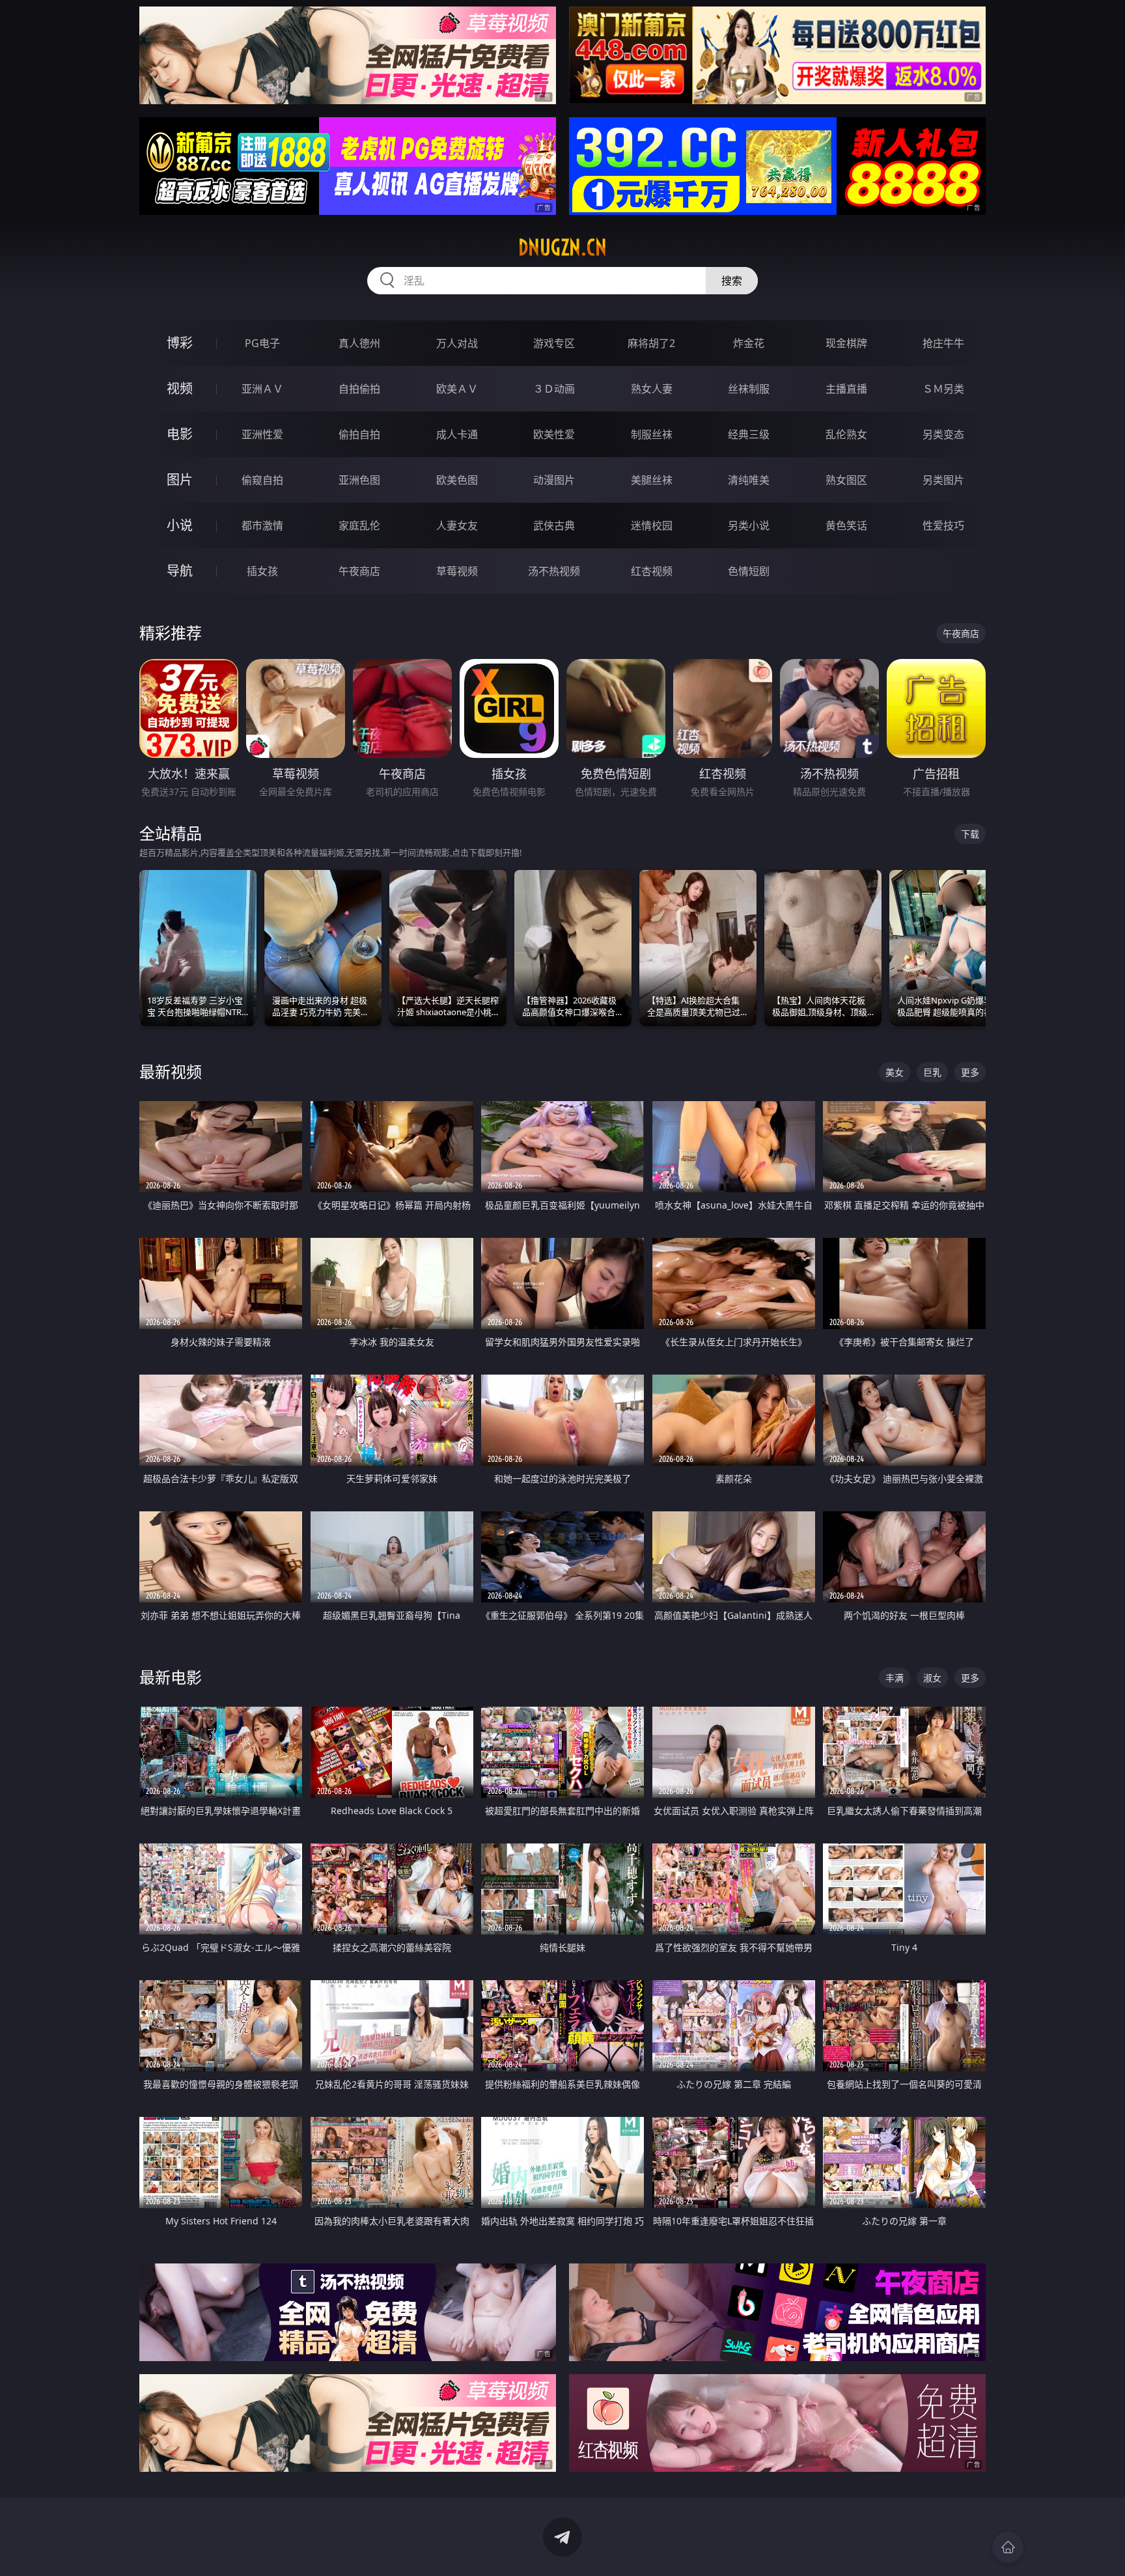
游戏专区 (554, 343)
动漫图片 (554, 480)
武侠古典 (554, 525)
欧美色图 (457, 480)
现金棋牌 (846, 343)
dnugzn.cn (562, 247)
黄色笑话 (846, 525)
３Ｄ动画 (554, 389)
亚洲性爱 (262, 434)
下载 (970, 834)
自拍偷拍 (359, 389)
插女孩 (262, 571)
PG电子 (262, 343)
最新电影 (171, 1677)
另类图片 (943, 480)
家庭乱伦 (359, 525)
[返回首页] (1008, 2547)
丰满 (895, 1678)
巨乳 (932, 1072)
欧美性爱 (554, 434)
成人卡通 (457, 434)
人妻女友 (457, 525)
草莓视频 (457, 571)
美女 (895, 1072)
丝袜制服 (749, 389)
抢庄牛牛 (943, 343)
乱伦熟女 (846, 434)
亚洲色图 (359, 480)
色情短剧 (749, 571)
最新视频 (171, 1071)
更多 (970, 1072)
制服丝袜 (652, 434)
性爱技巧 (943, 525)
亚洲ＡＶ (262, 389)
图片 (180, 480)
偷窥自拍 (262, 480)
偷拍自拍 (359, 434)
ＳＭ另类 (943, 389)
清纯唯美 (749, 480)
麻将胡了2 (651, 343)
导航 (180, 571)
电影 (180, 434)
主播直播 (846, 389)
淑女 (932, 1678)
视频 (180, 388)
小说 (180, 525)
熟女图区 (846, 480)
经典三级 (749, 434)
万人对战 (457, 343)
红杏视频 (652, 571)
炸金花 (749, 343)
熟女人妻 (652, 389)
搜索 (732, 281)
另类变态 (943, 434)
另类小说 (749, 525)
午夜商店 (359, 571)
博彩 (180, 343)
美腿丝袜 (652, 480)
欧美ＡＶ (457, 389)
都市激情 (262, 525)
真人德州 (359, 343)
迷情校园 (652, 525)
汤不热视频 (554, 571)
